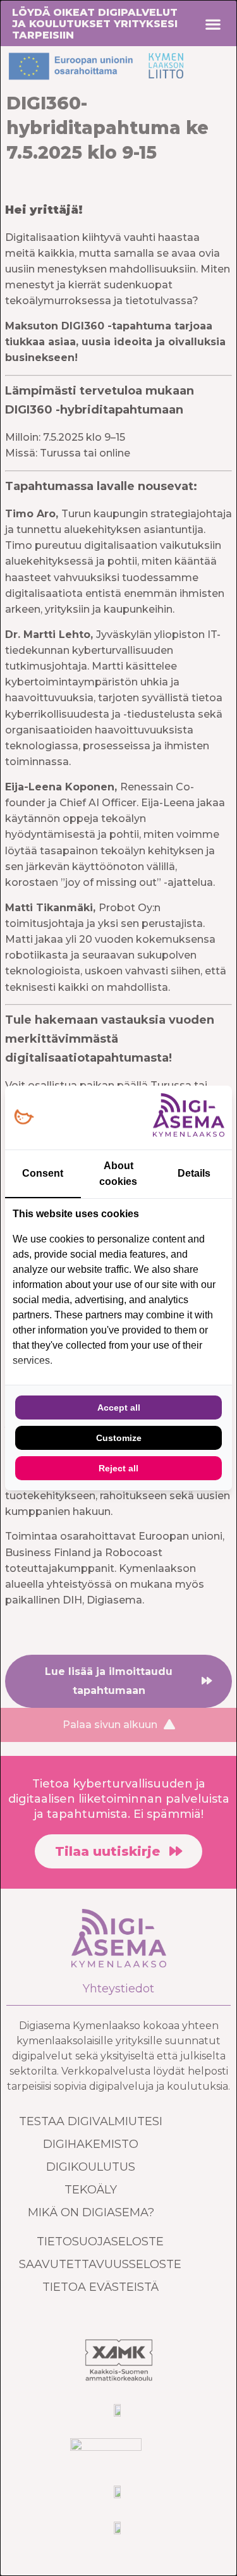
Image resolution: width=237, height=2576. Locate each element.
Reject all (118, 1468)
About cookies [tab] (118, 1174)
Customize (119, 1438)
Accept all (119, 1408)
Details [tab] (194, 1173)
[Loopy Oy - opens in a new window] (24, 1118)
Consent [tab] (43, 1173)
